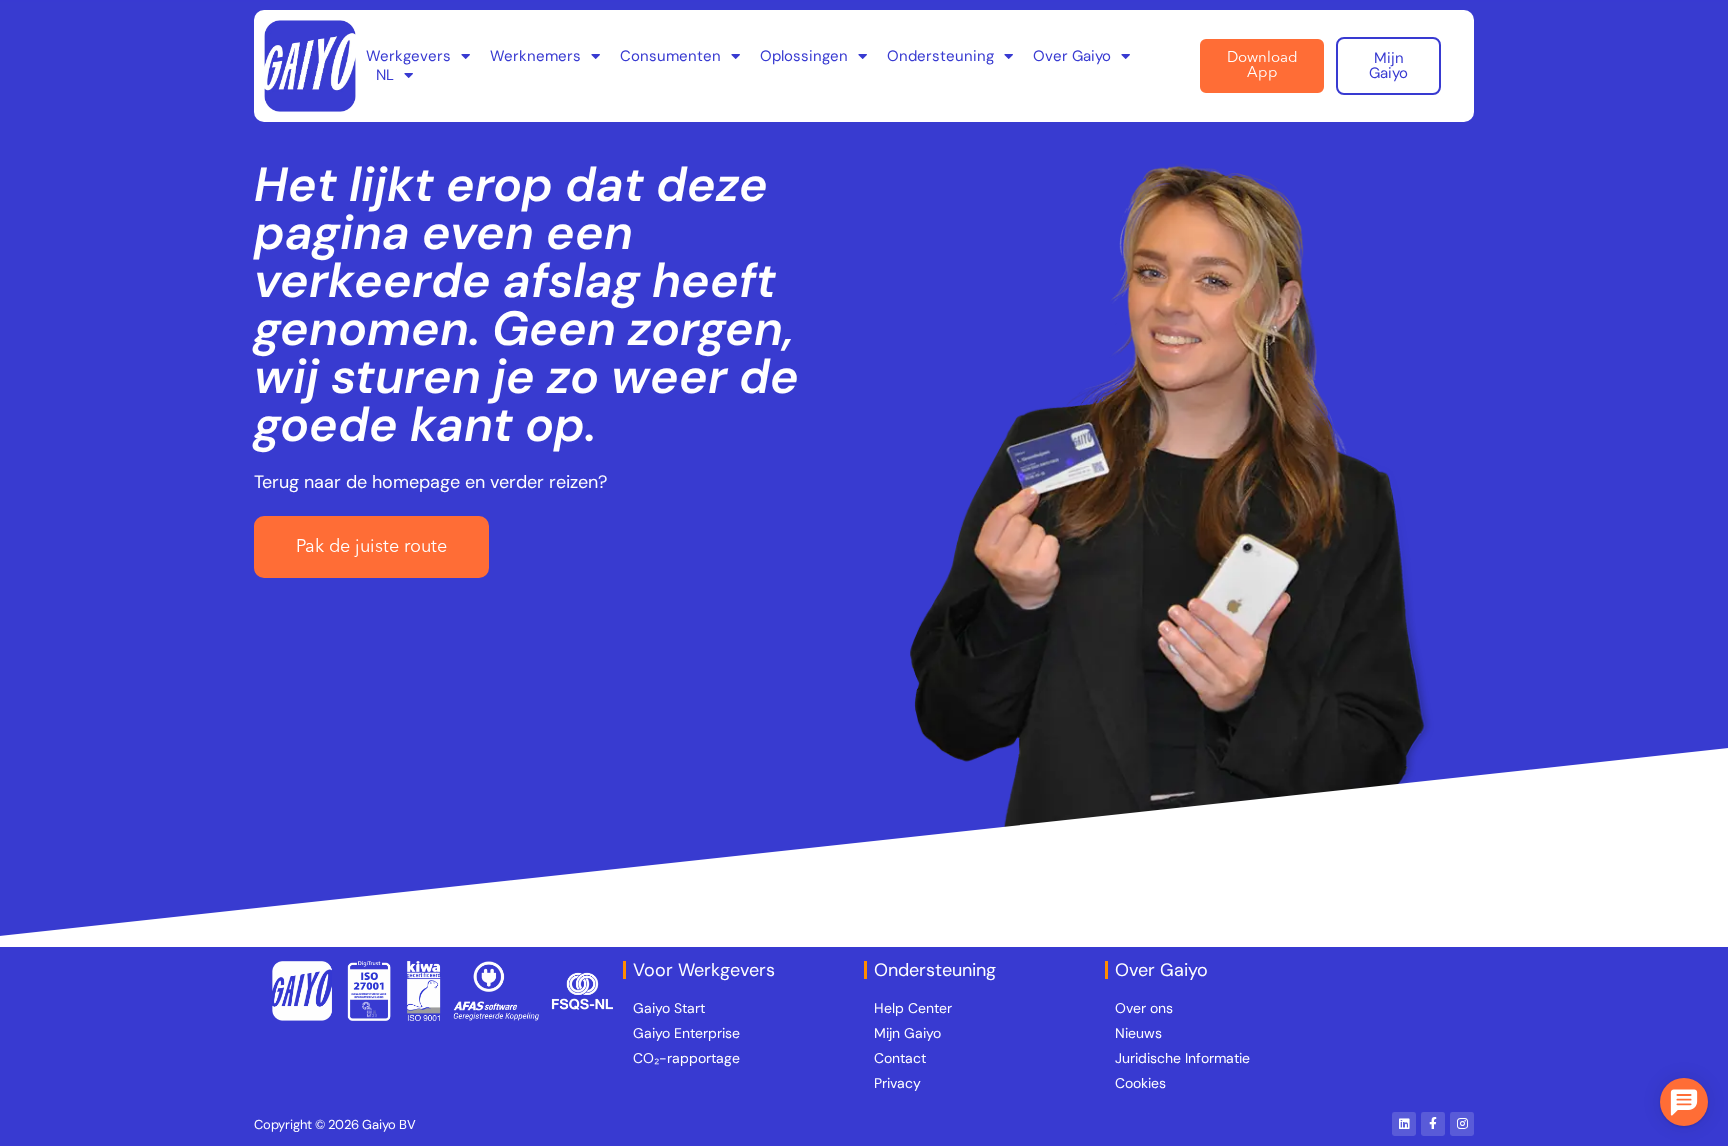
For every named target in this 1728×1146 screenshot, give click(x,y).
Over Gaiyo (1072, 56)
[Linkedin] (1404, 1124)
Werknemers (535, 56)
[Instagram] (1462, 1124)
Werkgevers (408, 56)
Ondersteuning (940, 56)
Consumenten (670, 56)
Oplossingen (804, 56)
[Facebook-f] (1433, 1124)
